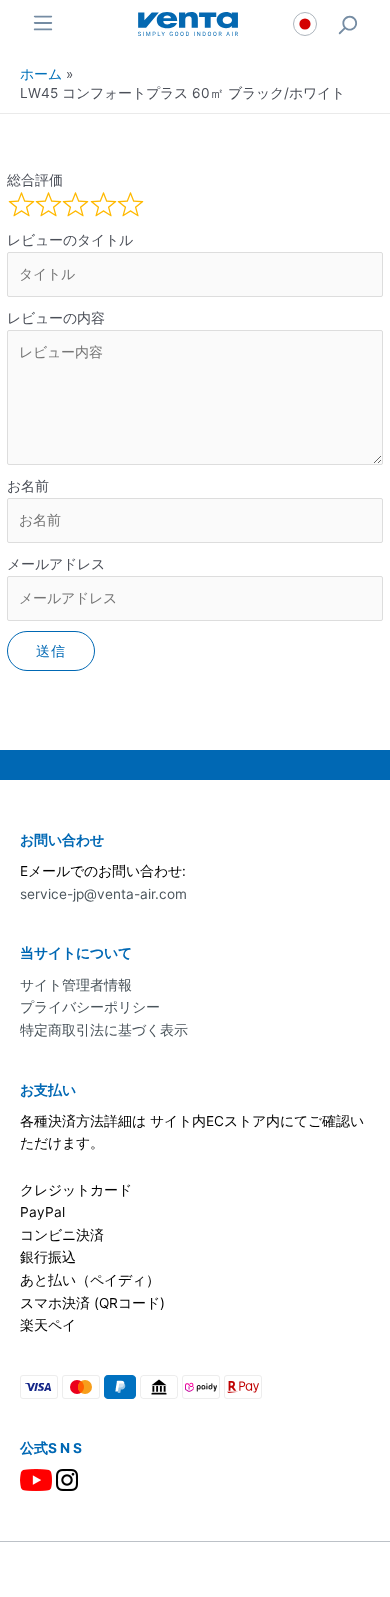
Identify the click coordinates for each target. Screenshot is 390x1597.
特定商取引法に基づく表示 (104, 1030)
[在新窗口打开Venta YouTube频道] (36, 1479)
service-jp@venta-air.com (103, 894)
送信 (51, 651)
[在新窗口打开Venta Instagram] (67, 1479)
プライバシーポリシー (90, 1007)
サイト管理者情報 (76, 985)
